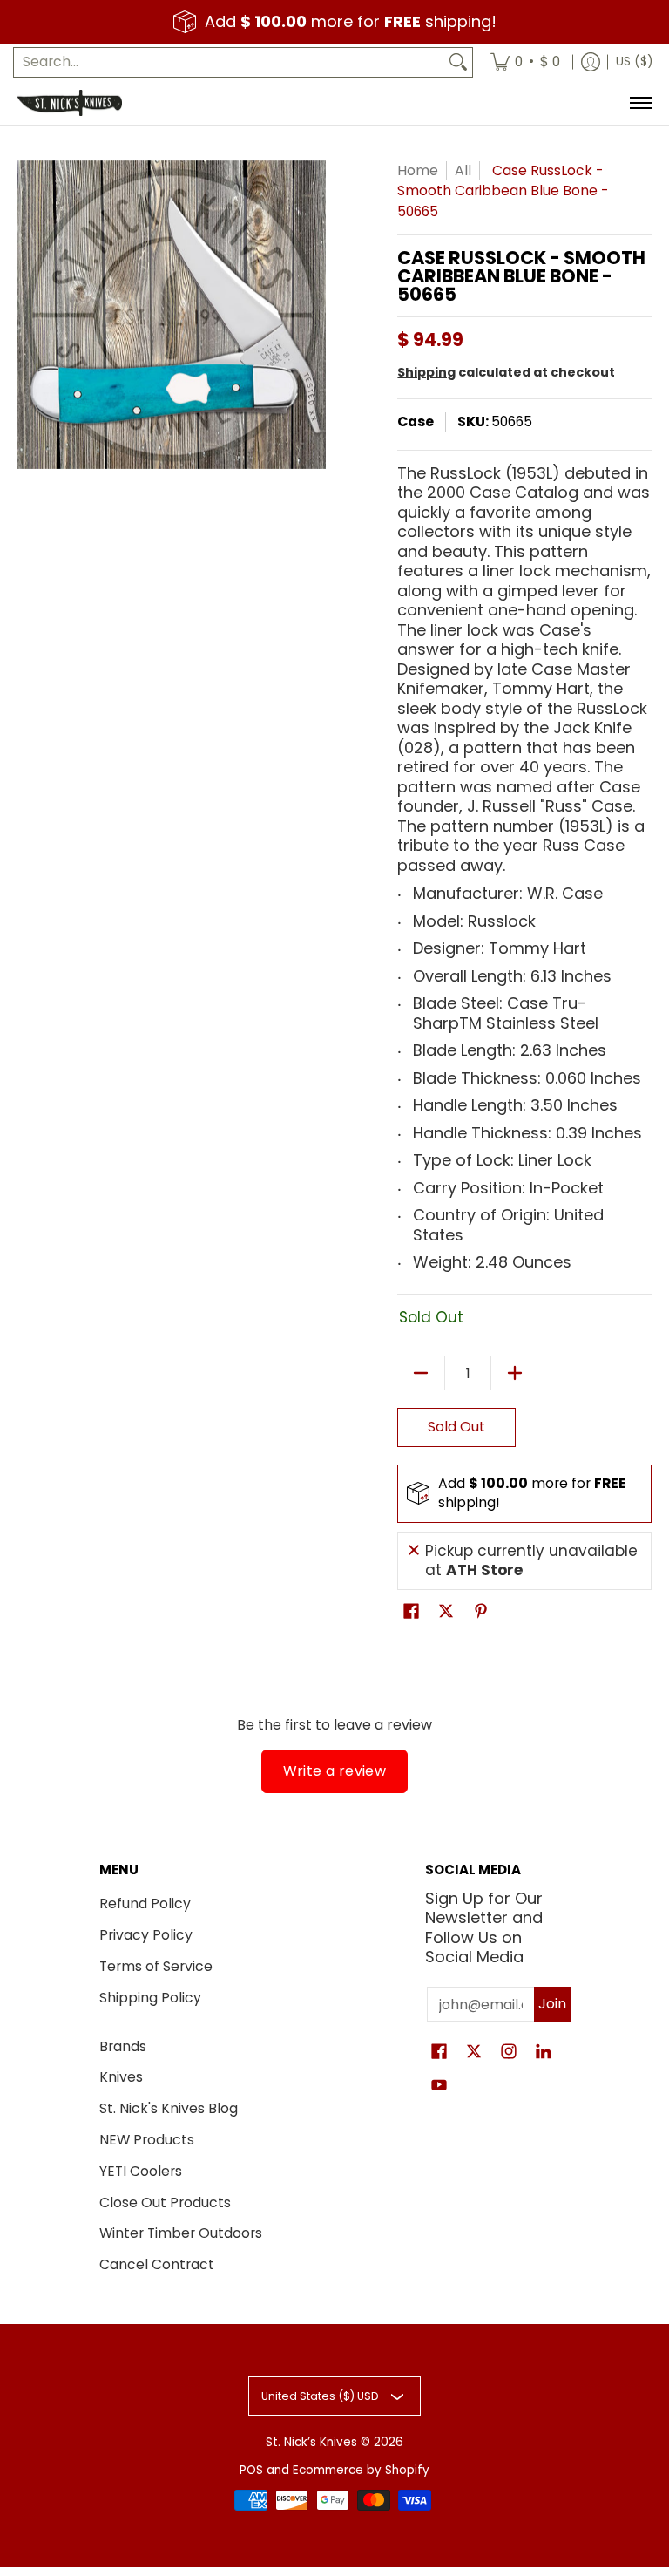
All (463, 170)
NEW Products (147, 2140)
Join (552, 2004)
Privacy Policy (146, 1935)
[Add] (515, 1373)
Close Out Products (165, 2202)
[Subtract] (421, 1373)
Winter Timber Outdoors (181, 2233)
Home (418, 170)
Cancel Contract (157, 2264)
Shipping (426, 372)
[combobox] (229, 62)
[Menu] (640, 103)
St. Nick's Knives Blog (169, 2108)
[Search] (458, 62)
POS (251, 2470)
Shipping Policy (150, 1998)
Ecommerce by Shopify (361, 2470)
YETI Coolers (141, 2171)
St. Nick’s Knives (311, 2442)
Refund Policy (145, 1903)
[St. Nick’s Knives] (70, 103)
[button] (411, 1613)
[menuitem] (525, 62)
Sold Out (456, 1427)
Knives (121, 2077)
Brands (123, 2046)
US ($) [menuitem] (634, 61)
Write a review (335, 1771)
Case (416, 421)
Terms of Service (156, 1966)
